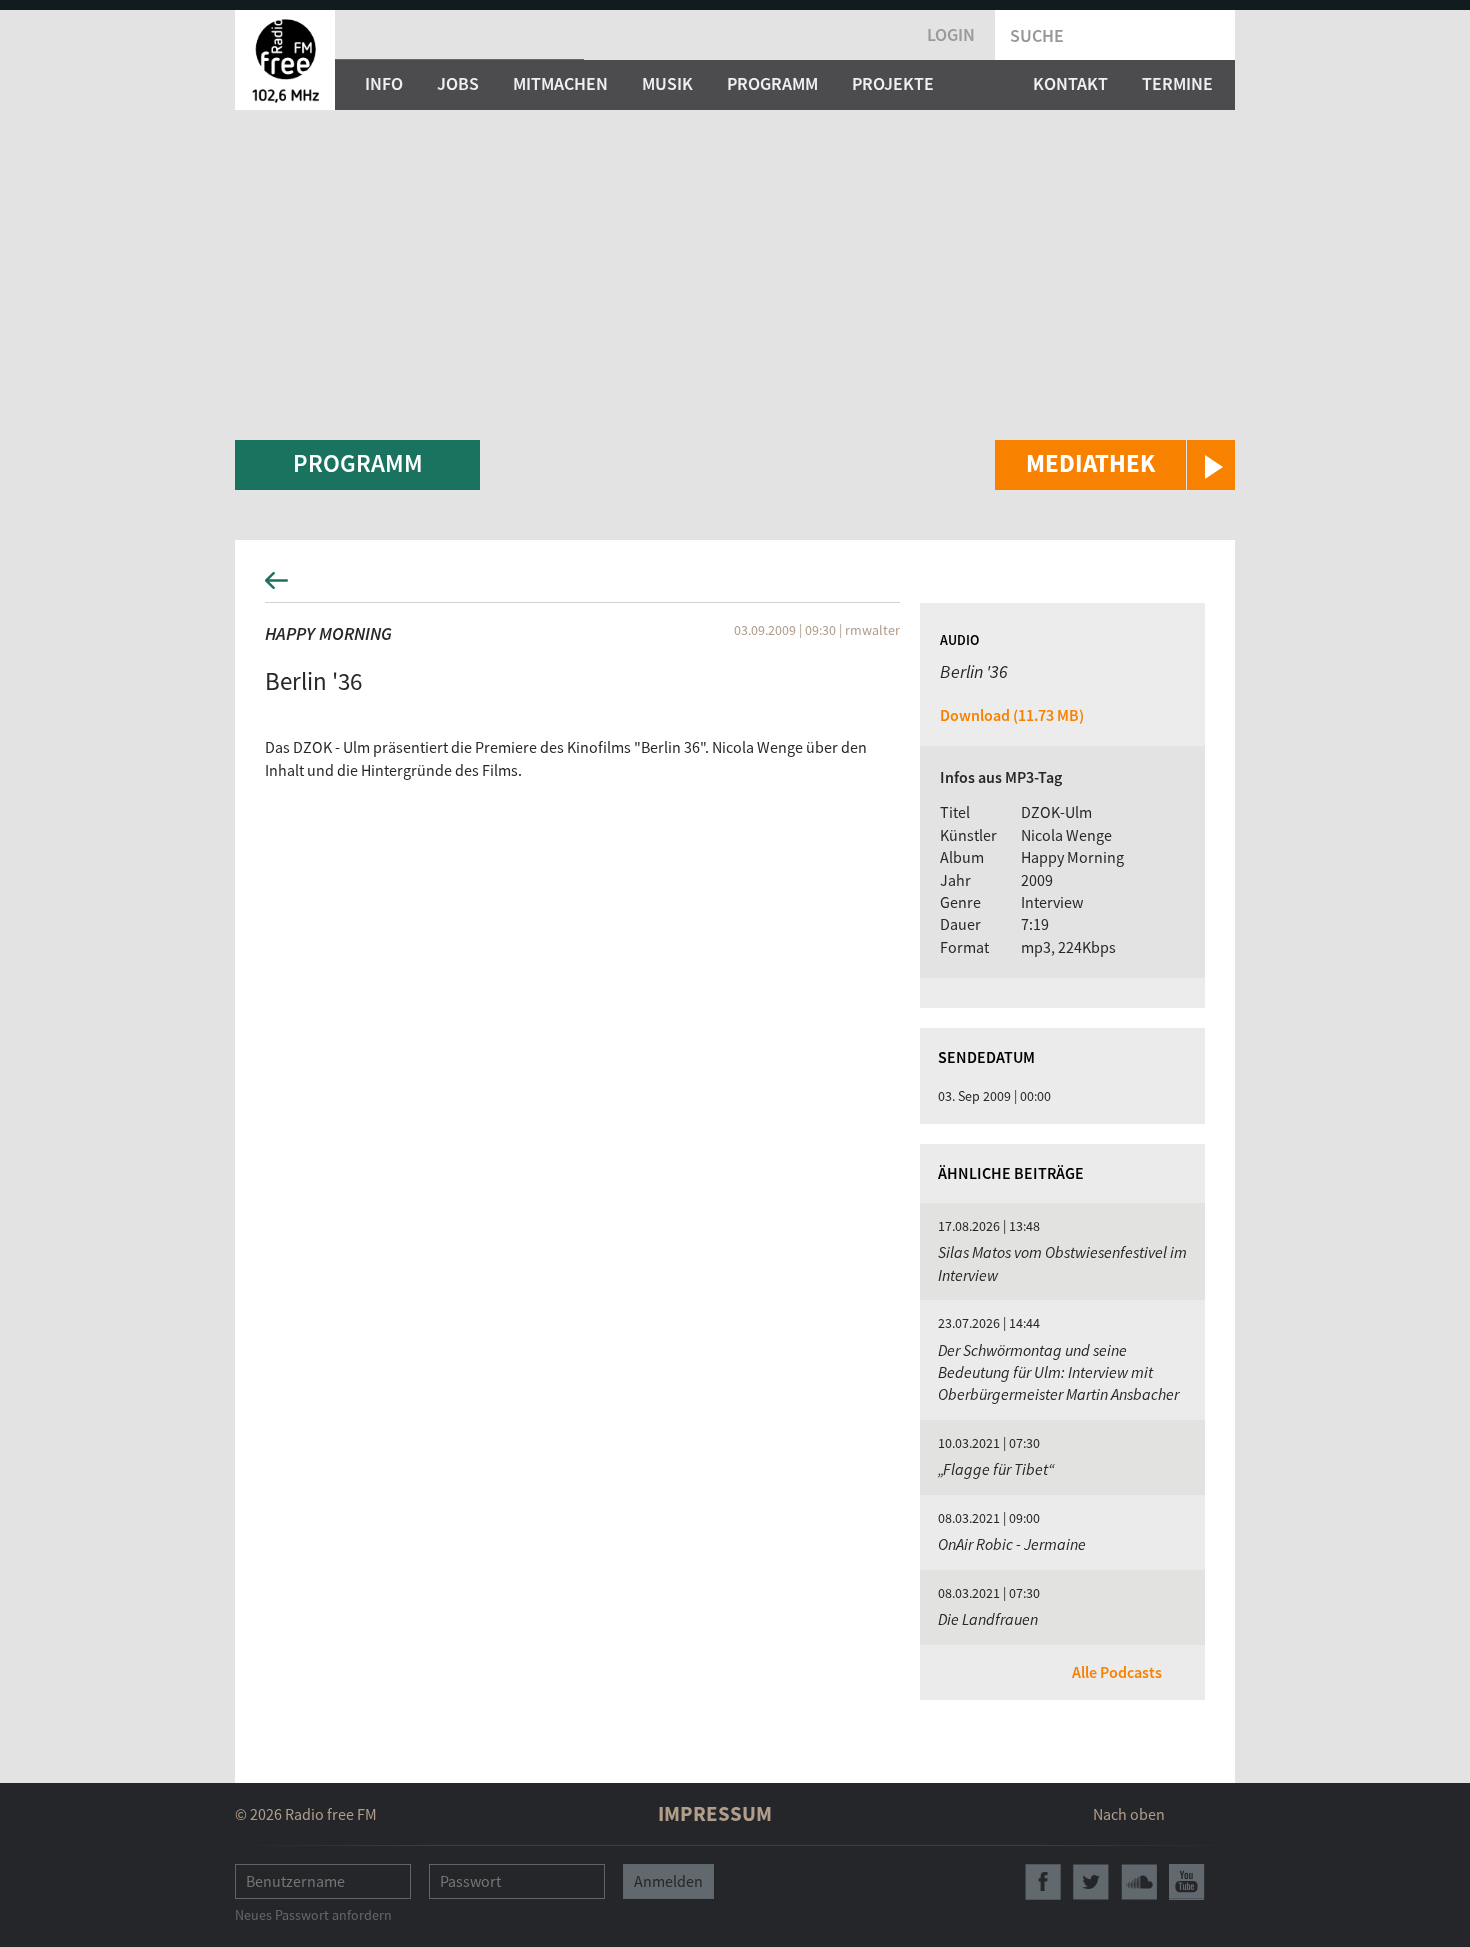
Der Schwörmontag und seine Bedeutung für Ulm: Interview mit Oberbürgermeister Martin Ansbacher (1058, 1372)
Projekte (893, 83)
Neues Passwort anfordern (313, 1915)
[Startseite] (285, 60)
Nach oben (1129, 1814)
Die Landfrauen (988, 1619)
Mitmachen (560, 83)
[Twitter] (1091, 1882)
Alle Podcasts (1117, 1672)
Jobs (458, 83)
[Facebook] (1043, 1882)
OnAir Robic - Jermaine (1012, 1544)
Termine (1177, 83)
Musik (667, 83)
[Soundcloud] (1139, 1882)
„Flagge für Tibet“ (996, 1469)
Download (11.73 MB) (1012, 715)
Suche (1037, 35)
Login (951, 34)
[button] (1115, 465)
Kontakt (1070, 83)
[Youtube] (1187, 1882)
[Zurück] (735, 586)
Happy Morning (328, 633)
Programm (772, 83)
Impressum (715, 1813)
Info (384, 83)
